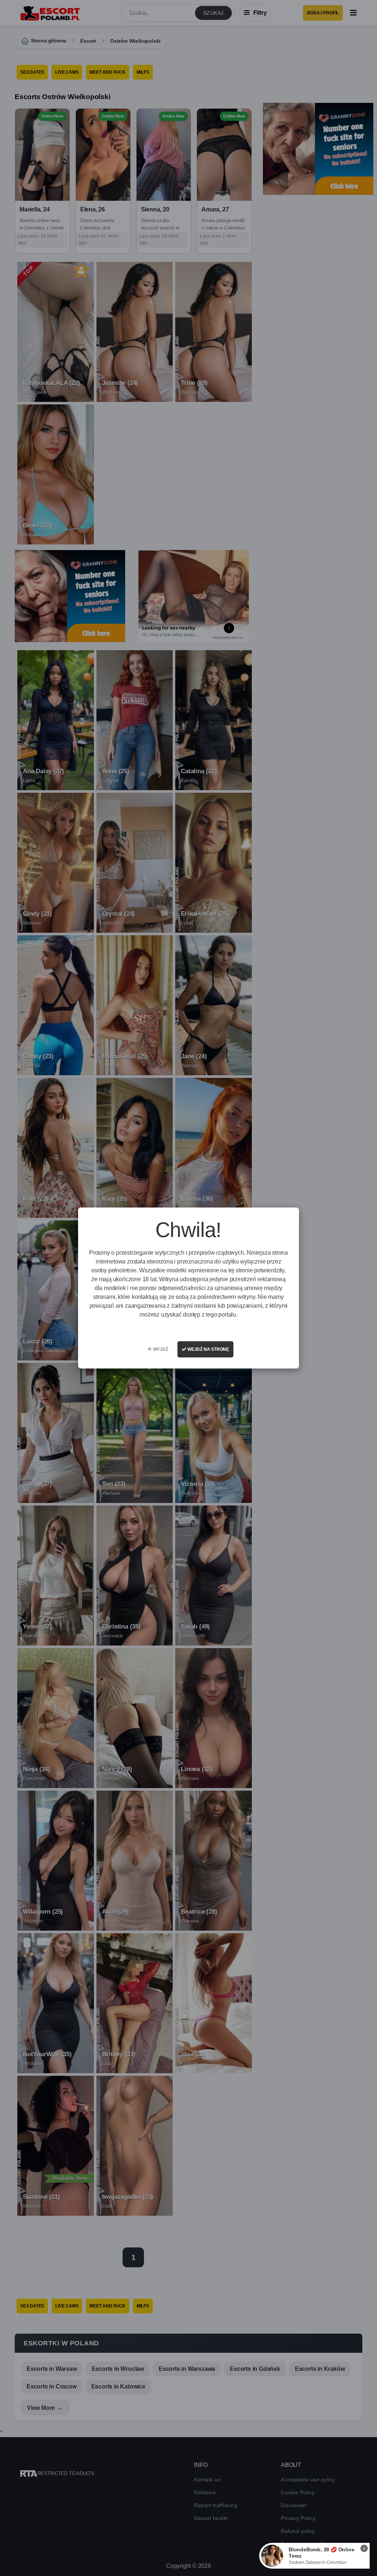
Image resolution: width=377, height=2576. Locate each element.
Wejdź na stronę (208, 1349)
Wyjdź (160, 1349)
